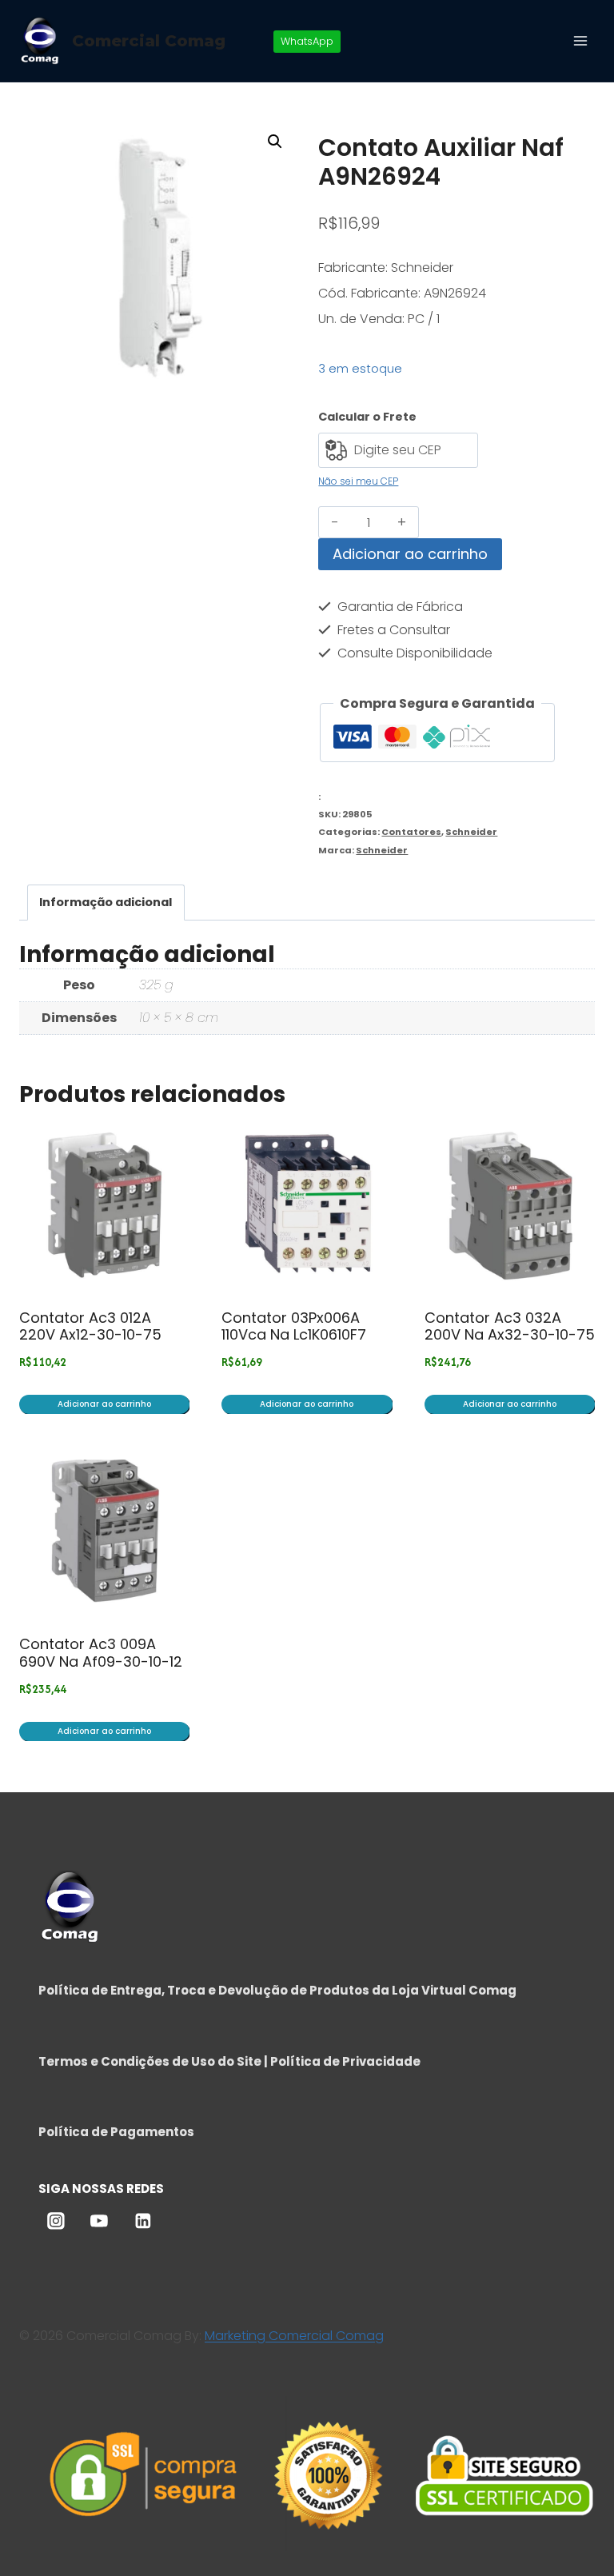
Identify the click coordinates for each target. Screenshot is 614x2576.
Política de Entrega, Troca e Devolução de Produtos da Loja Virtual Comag (277, 1990)
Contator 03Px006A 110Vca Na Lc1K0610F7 (294, 1326)
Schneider (471, 832)
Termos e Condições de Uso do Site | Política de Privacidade (229, 2061)
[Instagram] (56, 2222)
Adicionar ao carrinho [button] (104, 1404)
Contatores (411, 832)
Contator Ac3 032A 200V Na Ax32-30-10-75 (510, 1326)
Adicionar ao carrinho (410, 554)
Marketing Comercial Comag (294, 2336)
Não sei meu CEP (358, 481)
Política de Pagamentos (116, 2132)
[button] (275, 142)
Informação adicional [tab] (106, 902)
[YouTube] (99, 2222)
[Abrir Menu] (580, 40)
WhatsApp (307, 41)
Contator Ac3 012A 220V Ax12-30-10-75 (90, 1326)
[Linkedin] (143, 2222)
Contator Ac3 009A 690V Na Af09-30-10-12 (101, 1653)
